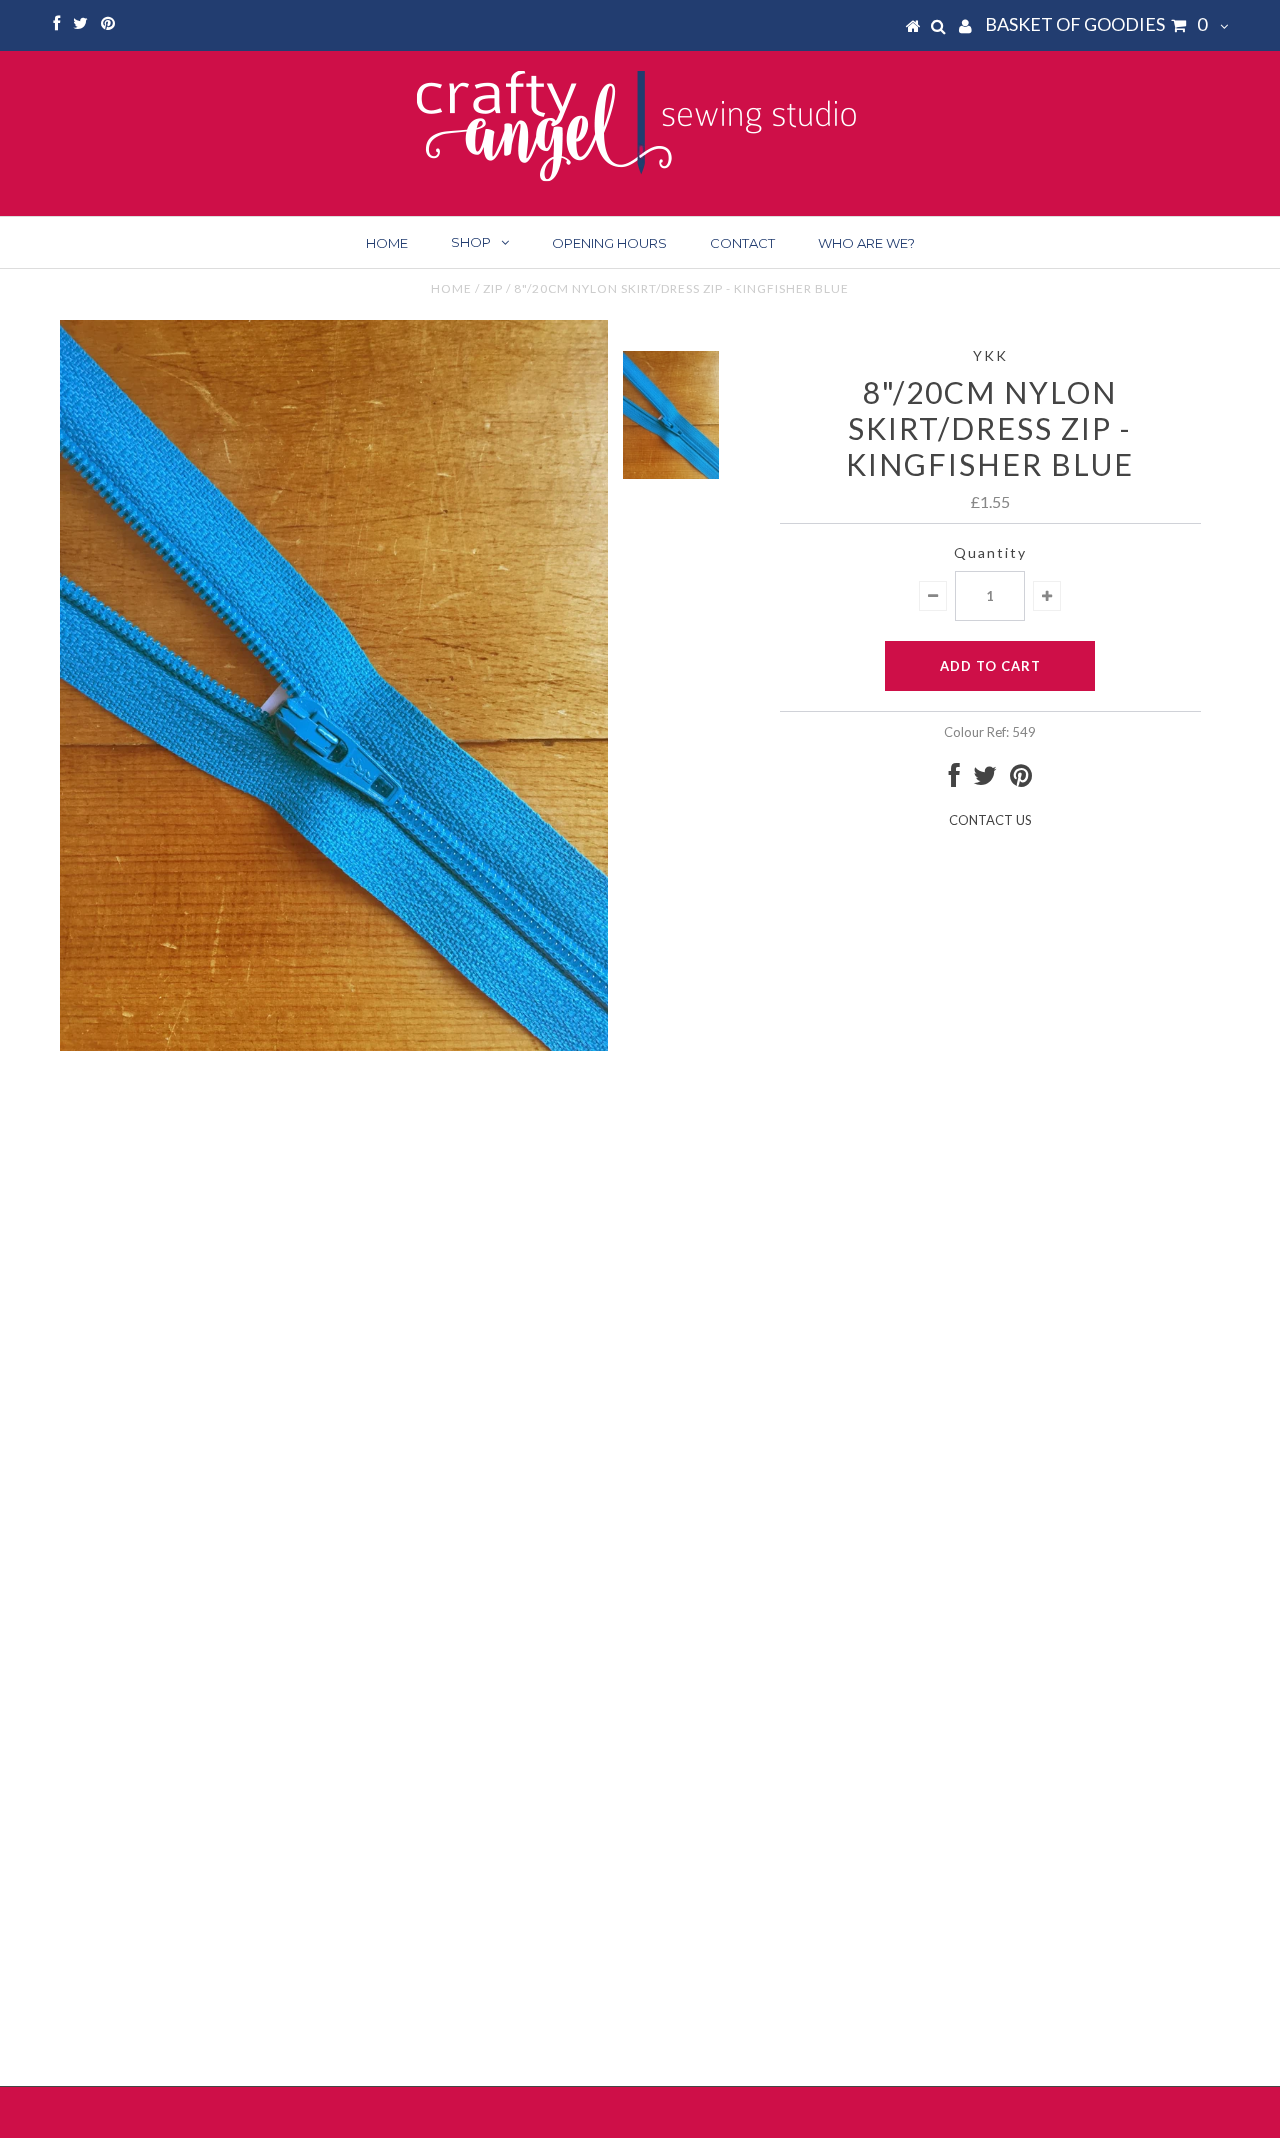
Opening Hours (609, 243)
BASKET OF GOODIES (1096, 24)
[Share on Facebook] (954, 780)
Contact (742, 243)
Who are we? (866, 243)
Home (387, 243)
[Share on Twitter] (985, 780)
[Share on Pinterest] (1021, 780)
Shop (471, 242)
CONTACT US (990, 820)
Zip (493, 288)
